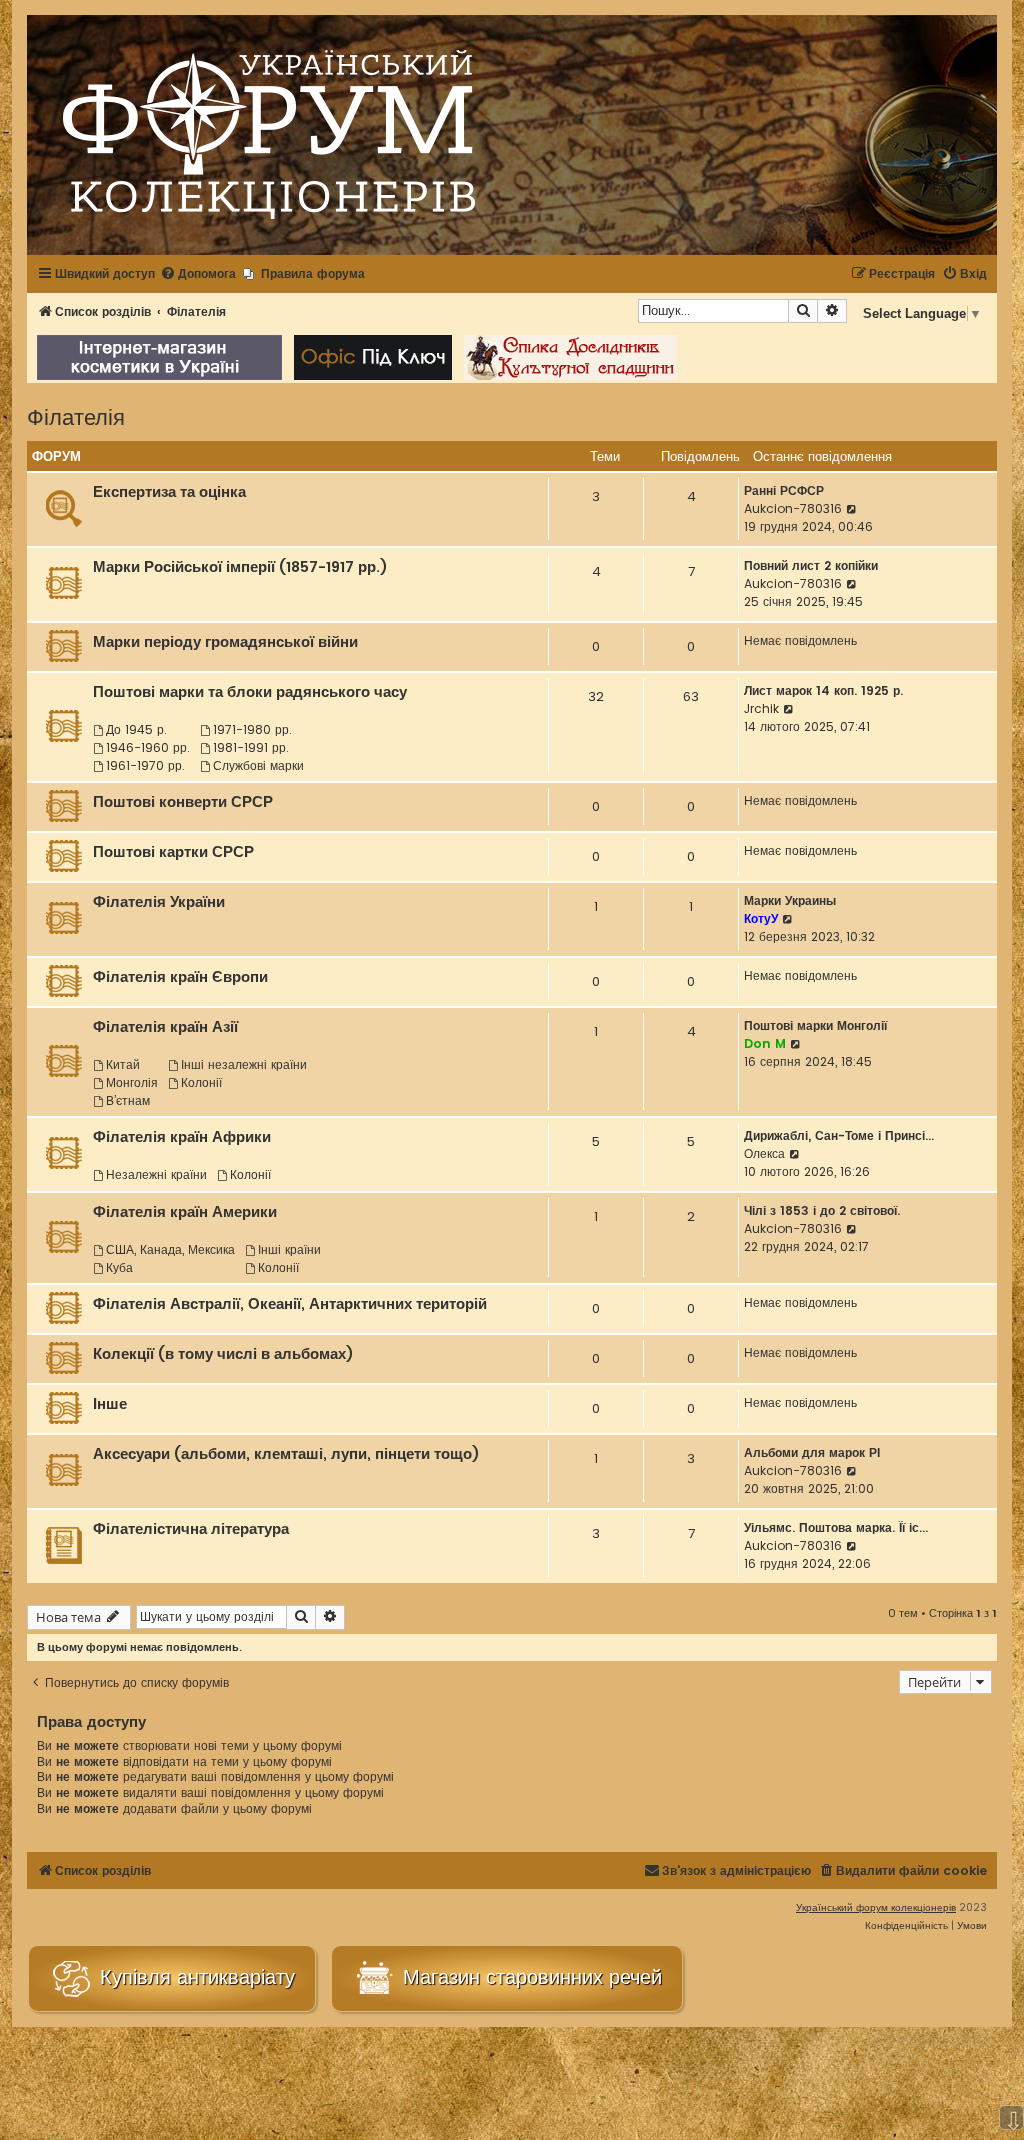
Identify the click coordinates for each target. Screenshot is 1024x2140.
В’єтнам (128, 1100)
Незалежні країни (156, 1174)
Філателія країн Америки (185, 1212)
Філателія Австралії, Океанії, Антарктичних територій (290, 1304)
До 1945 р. (136, 729)
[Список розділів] (269, 135)
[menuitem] (198, 274)
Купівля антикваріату (194, 1977)
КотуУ (761, 918)
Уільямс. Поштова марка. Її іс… (836, 1527)
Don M (765, 1043)
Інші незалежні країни (244, 1064)
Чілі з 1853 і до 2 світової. (822, 1210)
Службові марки (258, 765)
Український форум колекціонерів (876, 1907)
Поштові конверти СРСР (183, 802)
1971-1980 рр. (252, 729)
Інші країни (289, 1249)
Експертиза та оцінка (169, 492)
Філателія (76, 415)
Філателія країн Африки (182, 1137)
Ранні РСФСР (784, 490)
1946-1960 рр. (148, 747)
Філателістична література (191, 1529)
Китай (123, 1064)
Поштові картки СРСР (173, 852)
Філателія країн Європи (180, 977)
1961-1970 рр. (145, 765)
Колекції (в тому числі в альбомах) (223, 1354)
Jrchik (761, 708)
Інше (110, 1404)
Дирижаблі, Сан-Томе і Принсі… (839, 1135)
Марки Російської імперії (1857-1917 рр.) (240, 567)
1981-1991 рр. (251, 747)
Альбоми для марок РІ (812, 1452)
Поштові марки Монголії (815, 1025)
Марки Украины (790, 900)
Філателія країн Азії (165, 1027)
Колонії (201, 1082)
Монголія (132, 1082)
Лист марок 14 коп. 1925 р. (823, 690)
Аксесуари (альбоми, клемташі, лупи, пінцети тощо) (286, 1454)
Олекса (764, 1153)
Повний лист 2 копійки (811, 565)
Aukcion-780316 (793, 508)
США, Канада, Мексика (170, 1249)
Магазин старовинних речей (529, 1977)
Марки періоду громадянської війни (225, 642)
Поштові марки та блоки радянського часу (250, 692)
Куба (119, 1267)
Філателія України (159, 902)
